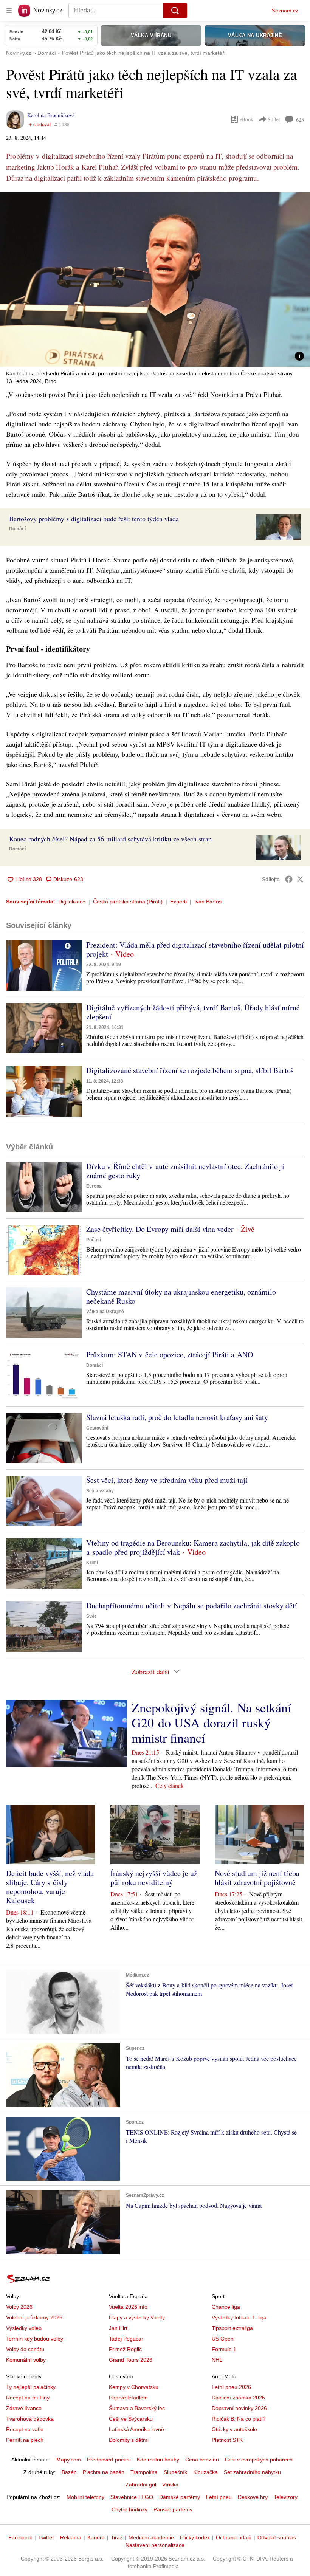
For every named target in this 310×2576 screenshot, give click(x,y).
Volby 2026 (19, 2307)
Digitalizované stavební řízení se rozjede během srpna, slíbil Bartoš (190, 1070)
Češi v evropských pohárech (259, 2460)
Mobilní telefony (85, 2497)
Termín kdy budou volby (35, 2339)
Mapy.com (69, 2460)
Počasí (94, 1240)
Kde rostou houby (158, 2460)
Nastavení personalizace (155, 2545)
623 (300, 120)
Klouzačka (205, 2472)
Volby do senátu (25, 2349)
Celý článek (170, 1785)
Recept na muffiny (28, 2398)
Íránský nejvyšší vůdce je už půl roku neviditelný (154, 1878)
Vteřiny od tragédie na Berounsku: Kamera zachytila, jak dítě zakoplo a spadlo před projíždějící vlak (193, 1547)
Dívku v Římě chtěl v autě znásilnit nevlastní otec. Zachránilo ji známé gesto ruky (185, 1171)
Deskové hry (253, 2497)
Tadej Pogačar (126, 2339)
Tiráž (117, 2537)
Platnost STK (227, 2440)
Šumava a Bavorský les (137, 2408)
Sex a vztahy (100, 1491)
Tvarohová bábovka (30, 2419)
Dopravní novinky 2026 (239, 2408)
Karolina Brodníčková (51, 115)
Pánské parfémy (173, 2509)
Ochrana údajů (234, 2537)
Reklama (71, 2537)
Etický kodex (195, 2537)
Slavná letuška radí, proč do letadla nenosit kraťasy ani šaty (177, 1417)
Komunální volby (26, 2360)
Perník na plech (25, 2440)
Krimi (92, 1563)
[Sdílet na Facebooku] (289, 879)
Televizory (286, 2497)
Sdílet (274, 119)
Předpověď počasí (109, 2460)
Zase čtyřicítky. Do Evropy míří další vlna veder (160, 1229)
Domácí (17, 529)
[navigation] (9, 11)
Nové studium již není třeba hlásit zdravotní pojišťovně (257, 1878)
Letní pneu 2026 (231, 2387)
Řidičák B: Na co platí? (239, 2419)
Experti (178, 902)
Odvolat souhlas (277, 2537)
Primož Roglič (125, 2349)
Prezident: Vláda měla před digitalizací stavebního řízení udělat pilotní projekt (195, 949)
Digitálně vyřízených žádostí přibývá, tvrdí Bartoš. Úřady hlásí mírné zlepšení (193, 1012)
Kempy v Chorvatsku (134, 2387)
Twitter (46, 2537)
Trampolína (144, 2472)
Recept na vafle (25, 2429)
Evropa (94, 1186)
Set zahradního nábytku (252, 2472)
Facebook (20, 2537)
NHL (217, 2360)
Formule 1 (224, 2349)
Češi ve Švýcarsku (131, 2419)
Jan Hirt (118, 2328)
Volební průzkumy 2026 (34, 2317)
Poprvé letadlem (128, 2398)
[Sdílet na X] (300, 879)
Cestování (97, 1428)
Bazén (69, 2472)
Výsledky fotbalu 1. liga (239, 2317)
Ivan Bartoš (208, 902)
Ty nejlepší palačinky (31, 2387)
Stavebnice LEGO (132, 2497)
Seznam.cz (285, 11)
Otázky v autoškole (234, 2429)
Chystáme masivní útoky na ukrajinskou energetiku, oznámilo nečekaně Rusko (181, 1296)
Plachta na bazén (104, 2472)
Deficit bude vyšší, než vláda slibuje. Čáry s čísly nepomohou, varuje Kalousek (50, 1887)
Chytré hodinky (129, 2509)
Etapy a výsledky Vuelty (137, 2317)
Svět (91, 1616)
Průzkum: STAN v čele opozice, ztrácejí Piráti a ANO (170, 1355)
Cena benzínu (202, 2460)
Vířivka (170, 2485)
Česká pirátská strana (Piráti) (128, 902)
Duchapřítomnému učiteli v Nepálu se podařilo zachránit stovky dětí (192, 1606)
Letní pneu (219, 2497)
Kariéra (96, 2537)
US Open (223, 2339)
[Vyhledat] (175, 11)
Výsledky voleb (24, 2328)
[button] (155, 280)
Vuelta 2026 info (128, 2307)
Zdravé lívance (24, 2408)
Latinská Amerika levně (136, 2429)
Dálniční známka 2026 (238, 2398)
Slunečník (175, 2472)
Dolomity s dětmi (129, 2440)
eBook (246, 119)
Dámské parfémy (180, 2497)
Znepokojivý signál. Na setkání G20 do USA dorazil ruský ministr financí (211, 1722)
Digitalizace (72, 902)
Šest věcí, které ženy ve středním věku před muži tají (167, 1480)
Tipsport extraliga (232, 2328)
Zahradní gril (141, 2485)
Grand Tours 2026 (131, 2360)
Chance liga (226, 2307)
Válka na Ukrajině (105, 1312)
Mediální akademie (151, 2537)
